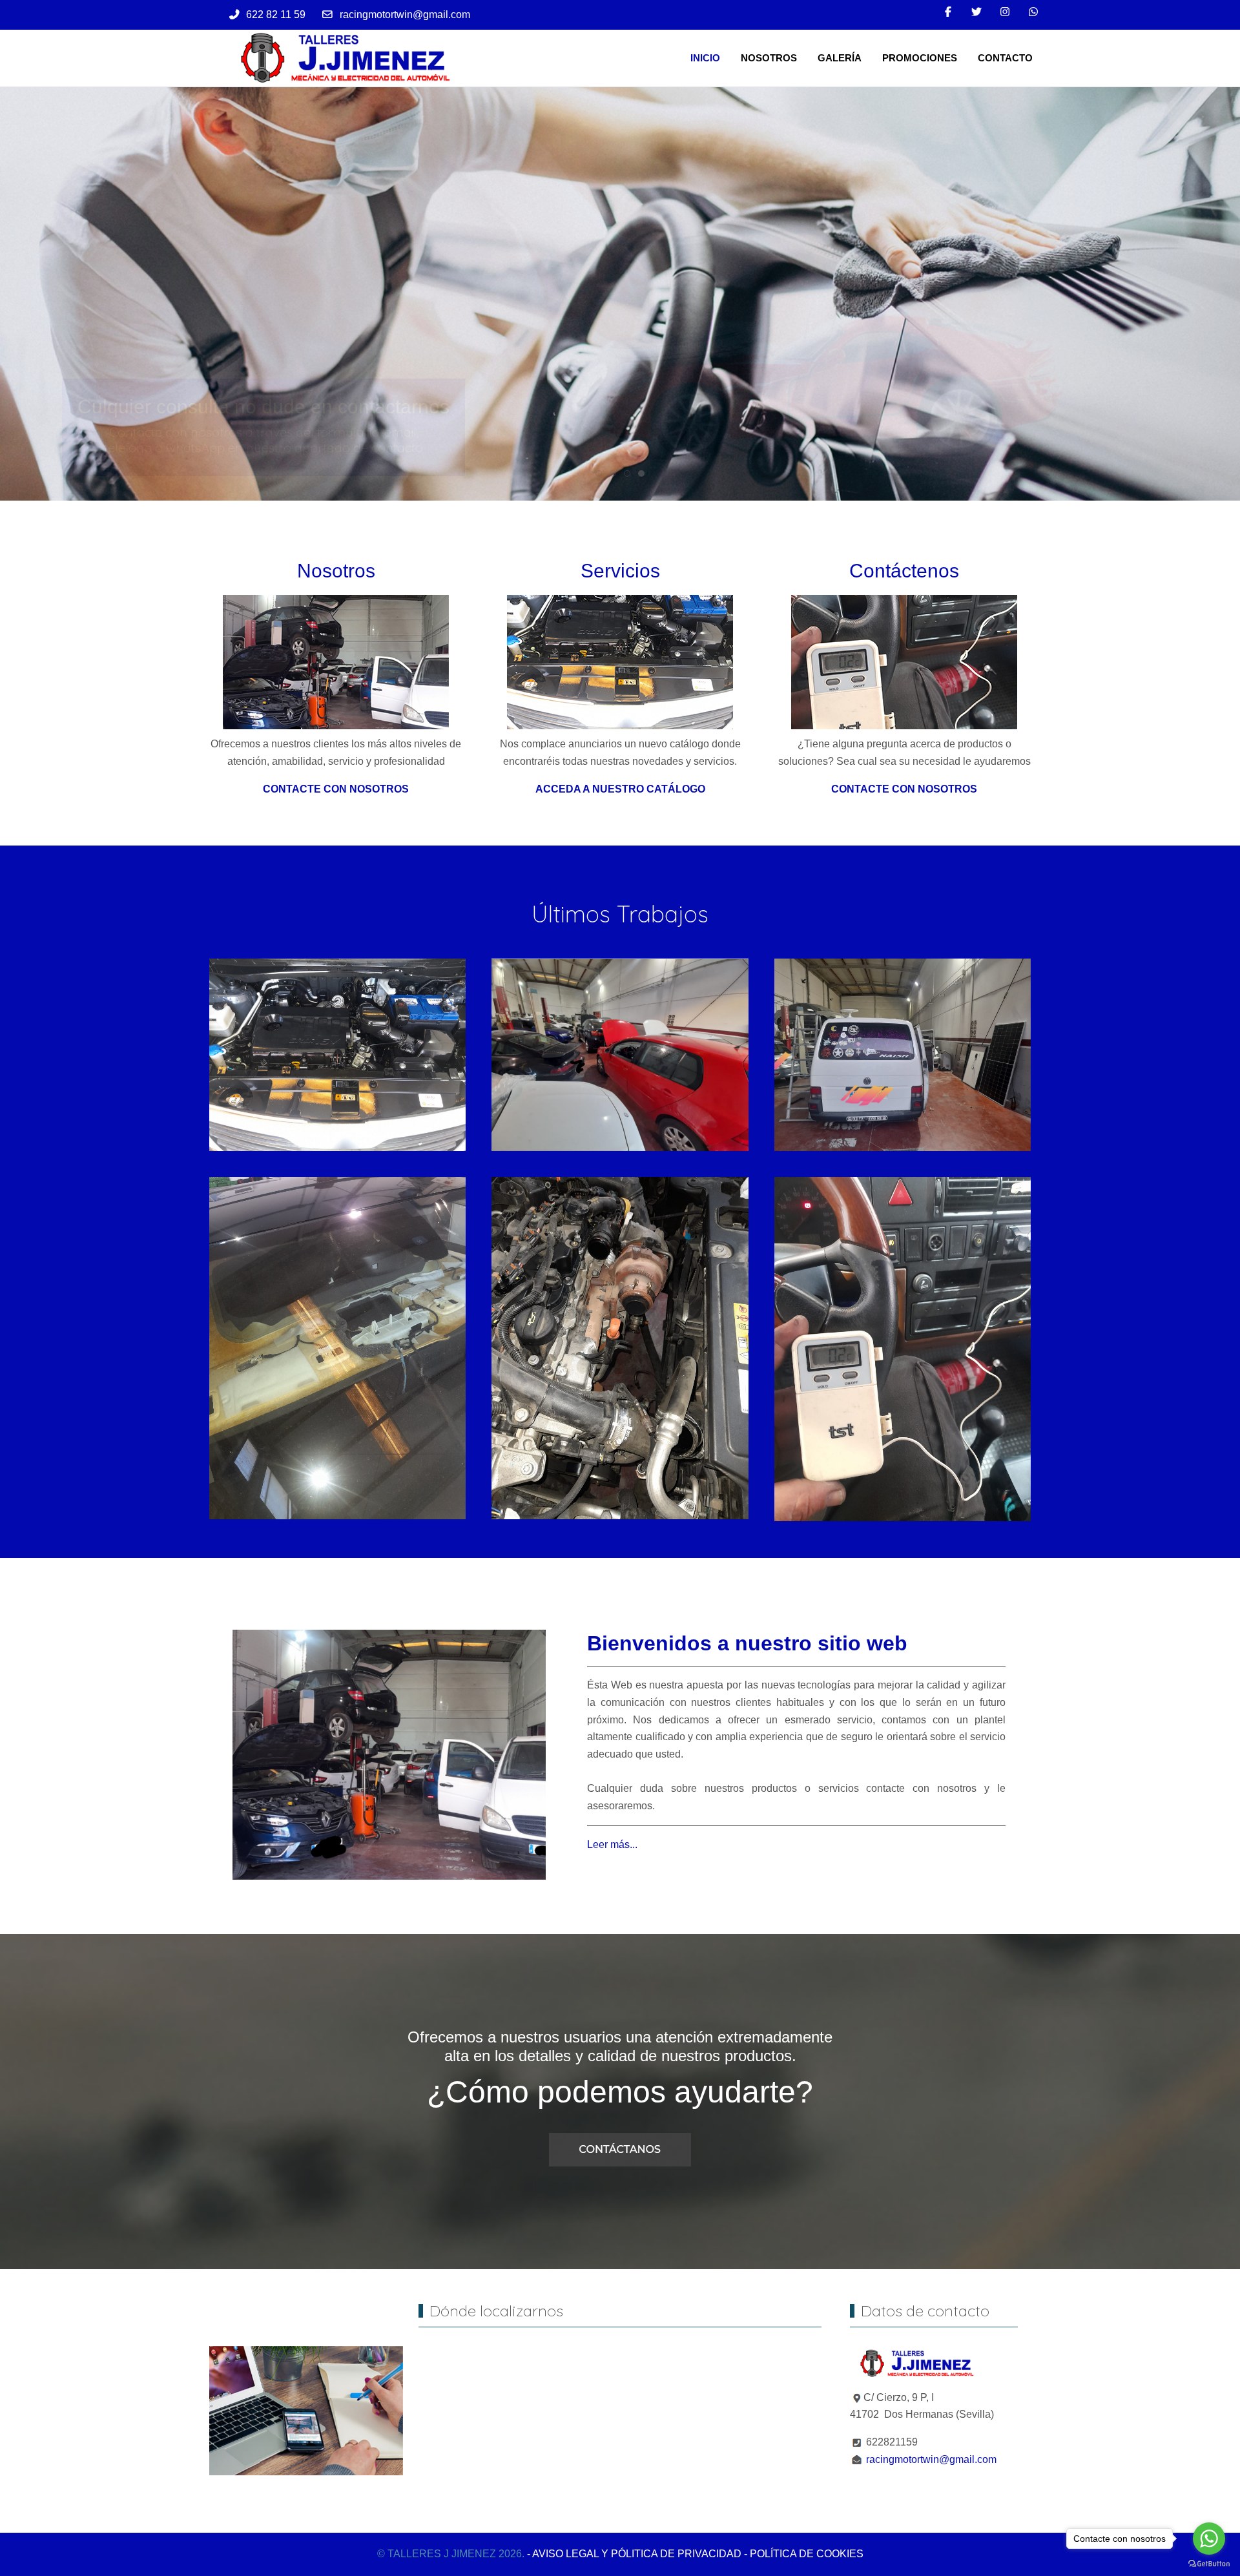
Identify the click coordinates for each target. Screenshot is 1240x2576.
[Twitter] (976, 12)
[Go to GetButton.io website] (1209, 2563)
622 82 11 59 (276, 15)
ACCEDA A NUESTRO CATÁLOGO (620, 789)
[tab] (599, 473)
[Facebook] (948, 12)
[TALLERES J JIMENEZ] (343, 58)
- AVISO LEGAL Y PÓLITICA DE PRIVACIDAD (634, 2554)
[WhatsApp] (1033, 12)
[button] (337, 1054)
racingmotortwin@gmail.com (405, 15)
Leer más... (612, 1844)
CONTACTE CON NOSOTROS (336, 789)
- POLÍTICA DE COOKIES (804, 2554)
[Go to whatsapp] (1209, 2539)
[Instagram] (1005, 12)
